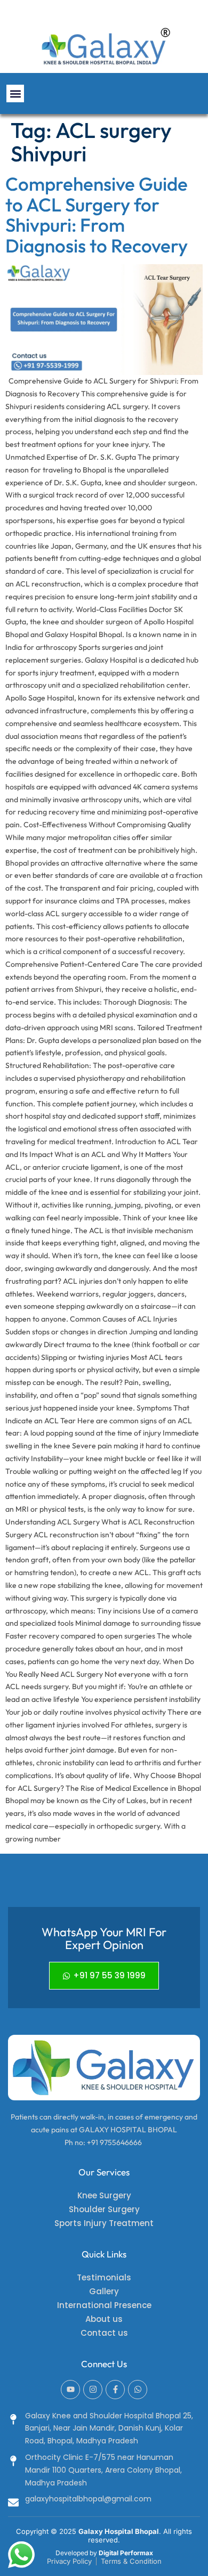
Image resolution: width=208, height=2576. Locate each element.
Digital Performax (126, 2553)
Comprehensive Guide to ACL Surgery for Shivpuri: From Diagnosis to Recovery (97, 215)
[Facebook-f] (115, 2390)
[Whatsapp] (138, 2390)
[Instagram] (93, 2390)
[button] (15, 93)
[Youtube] (70, 2390)
